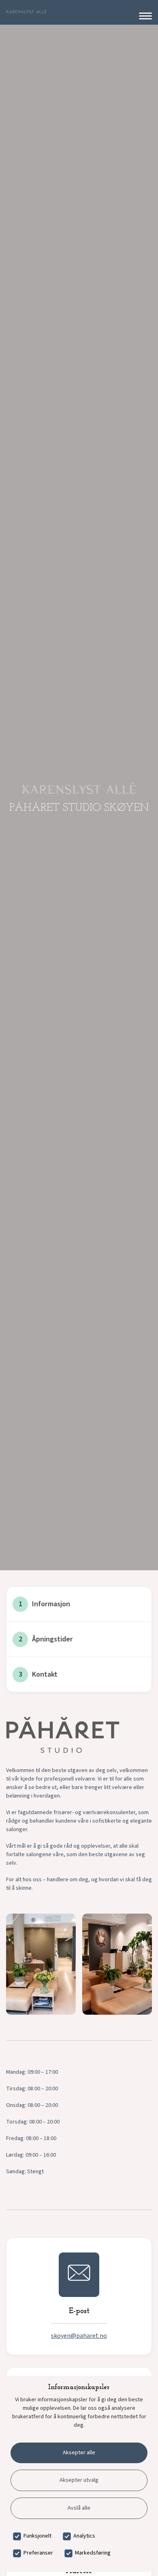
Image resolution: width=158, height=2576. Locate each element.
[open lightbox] (41, 1964)
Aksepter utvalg (79, 2480)
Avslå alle (79, 2508)
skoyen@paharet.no (79, 2336)
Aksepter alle (79, 2453)
